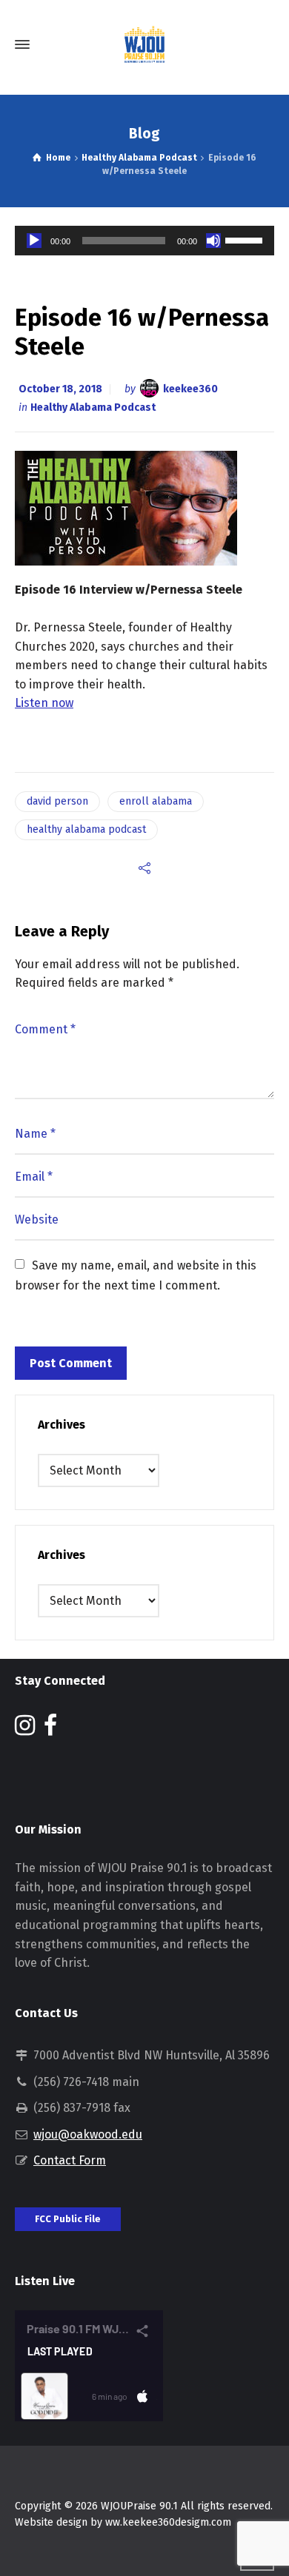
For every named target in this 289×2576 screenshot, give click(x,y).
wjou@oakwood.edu (88, 2134)
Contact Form (70, 2160)
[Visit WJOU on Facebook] (50, 1730)
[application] (144, 241)
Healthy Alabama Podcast (93, 407)
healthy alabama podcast (86, 829)
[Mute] (213, 241)
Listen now (44, 703)
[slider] (246, 239)
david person (57, 801)
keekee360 (190, 389)
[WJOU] (144, 44)
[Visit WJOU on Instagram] (25, 1730)
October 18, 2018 (60, 389)
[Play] (34, 241)
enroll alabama (156, 801)
